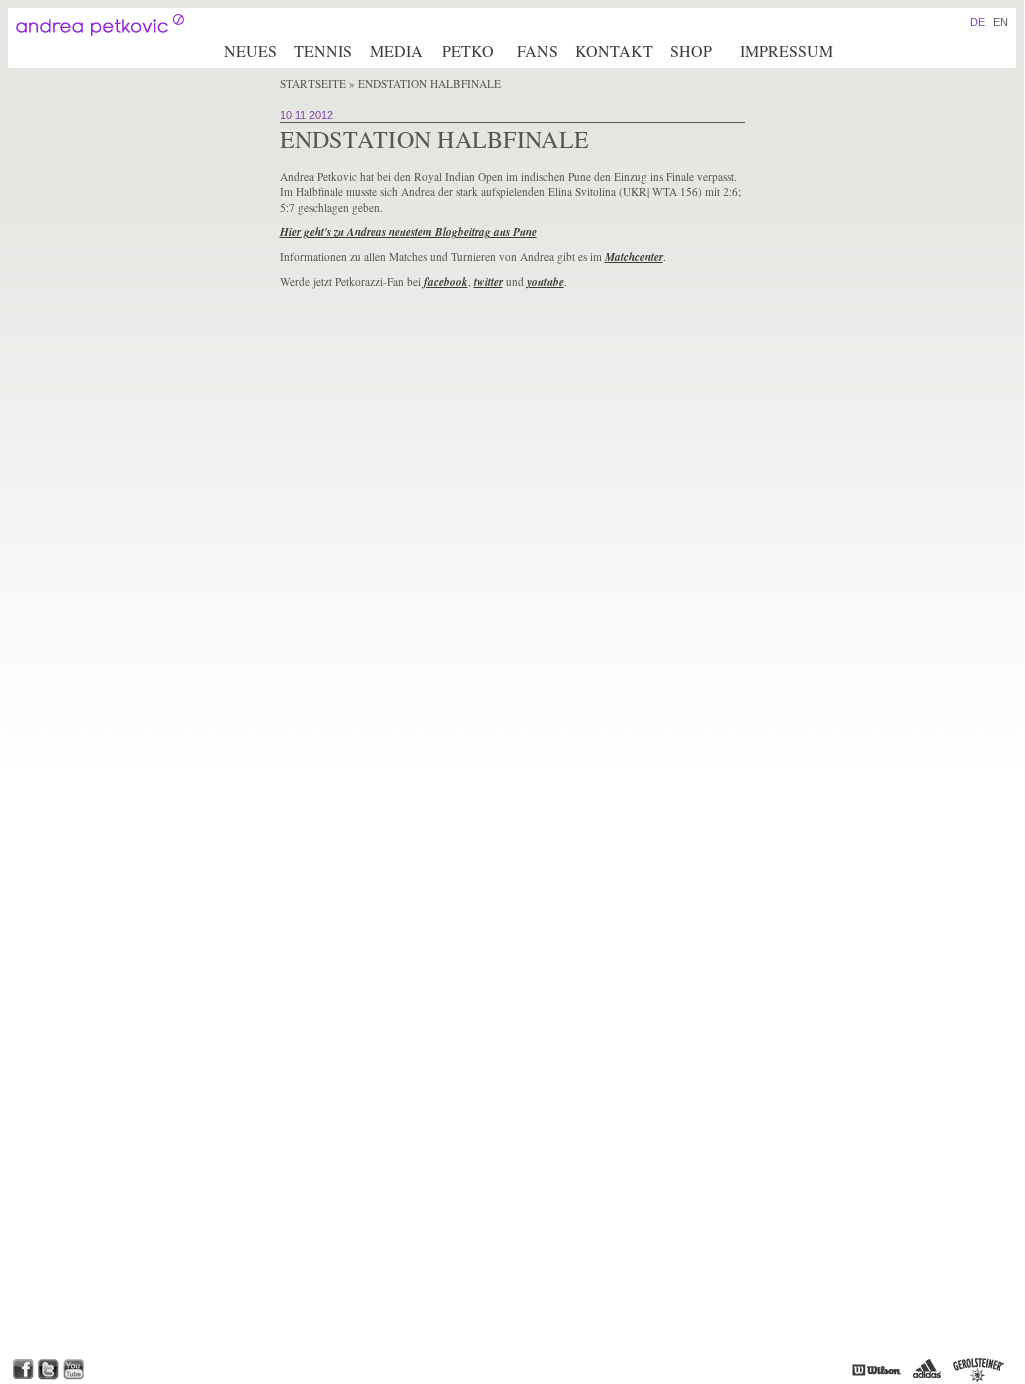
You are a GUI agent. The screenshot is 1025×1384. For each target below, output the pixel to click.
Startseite (313, 83)
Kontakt (614, 50)
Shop (691, 50)
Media (396, 50)
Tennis (323, 50)
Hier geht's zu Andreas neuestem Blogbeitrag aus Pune (408, 232)
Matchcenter (634, 257)
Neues (250, 50)
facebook (446, 282)
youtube (545, 282)
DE (977, 22)
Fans (537, 50)
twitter (488, 282)
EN (1000, 22)
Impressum (786, 50)
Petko (468, 50)
